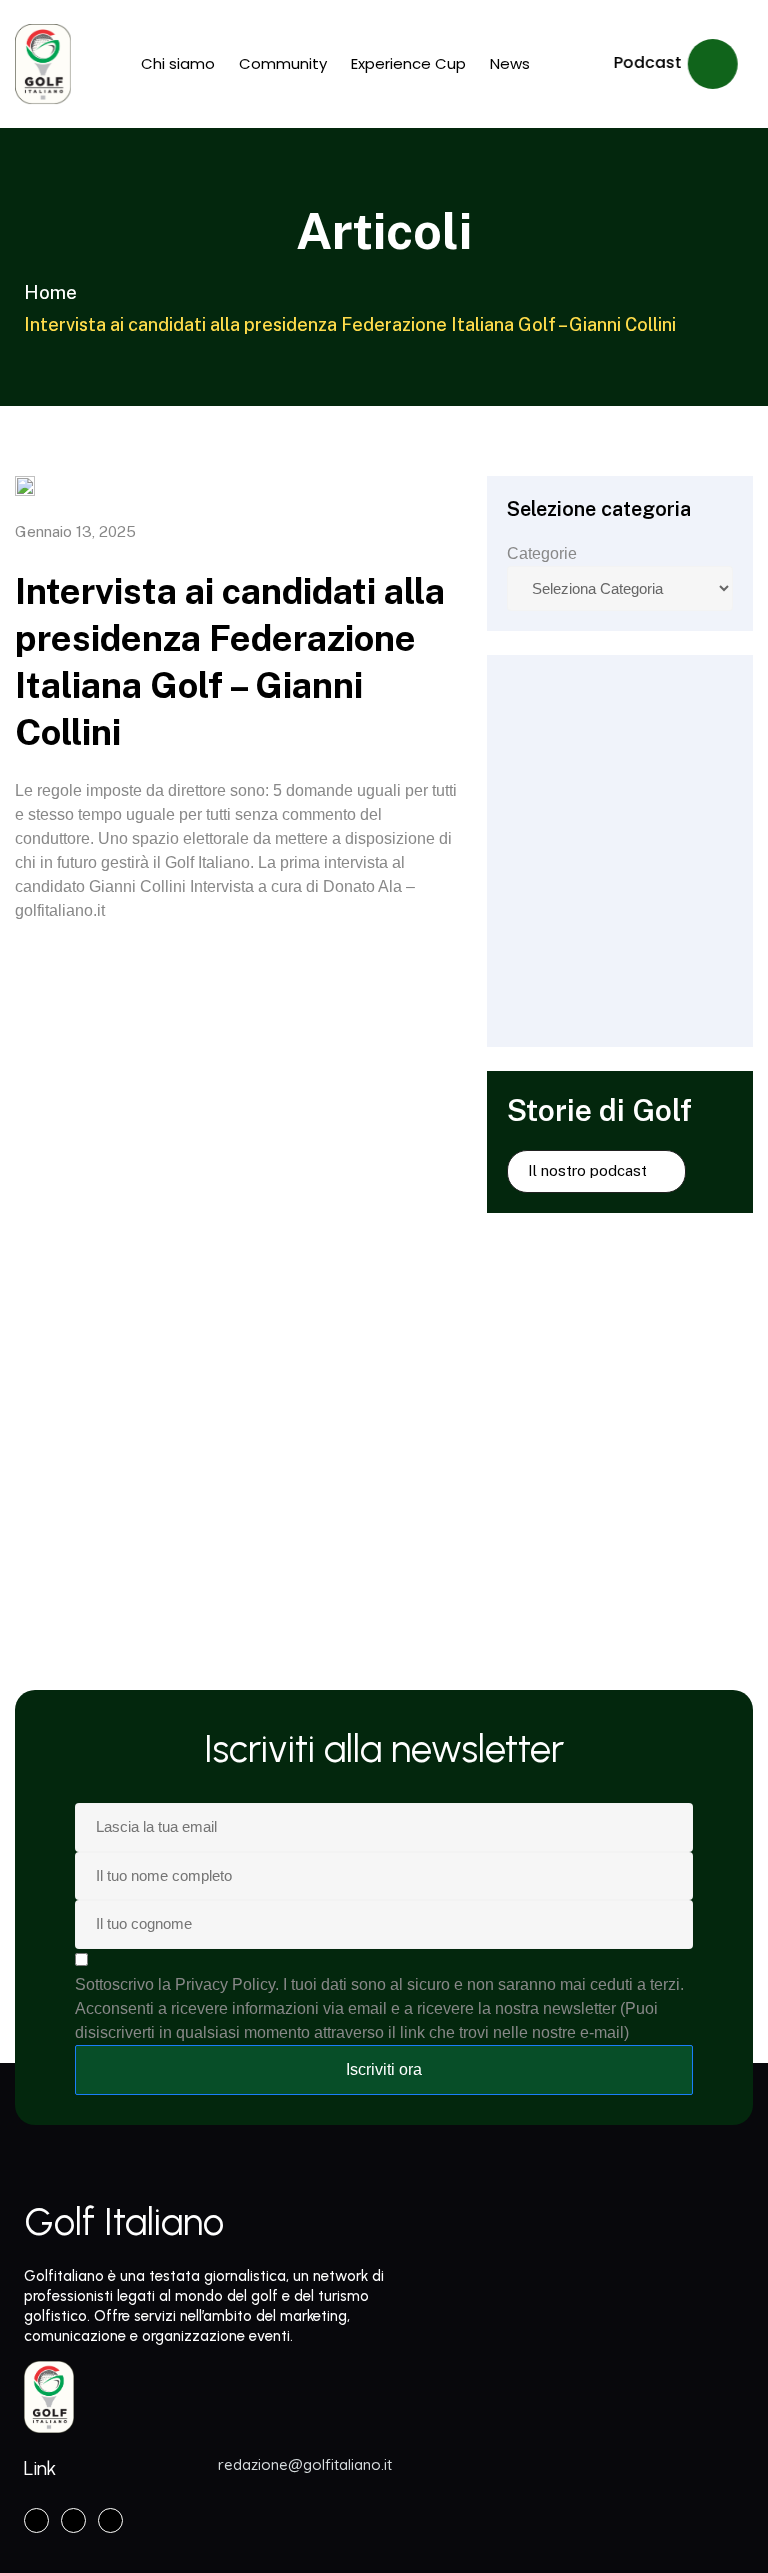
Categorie (542, 553)
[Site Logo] (43, 64)
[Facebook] (36, 2520)
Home (50, 292)
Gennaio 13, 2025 (75, 531)
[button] (676, 64)
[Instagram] (73, 2520)
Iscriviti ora (384, 2069)
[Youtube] (110, 2520)
